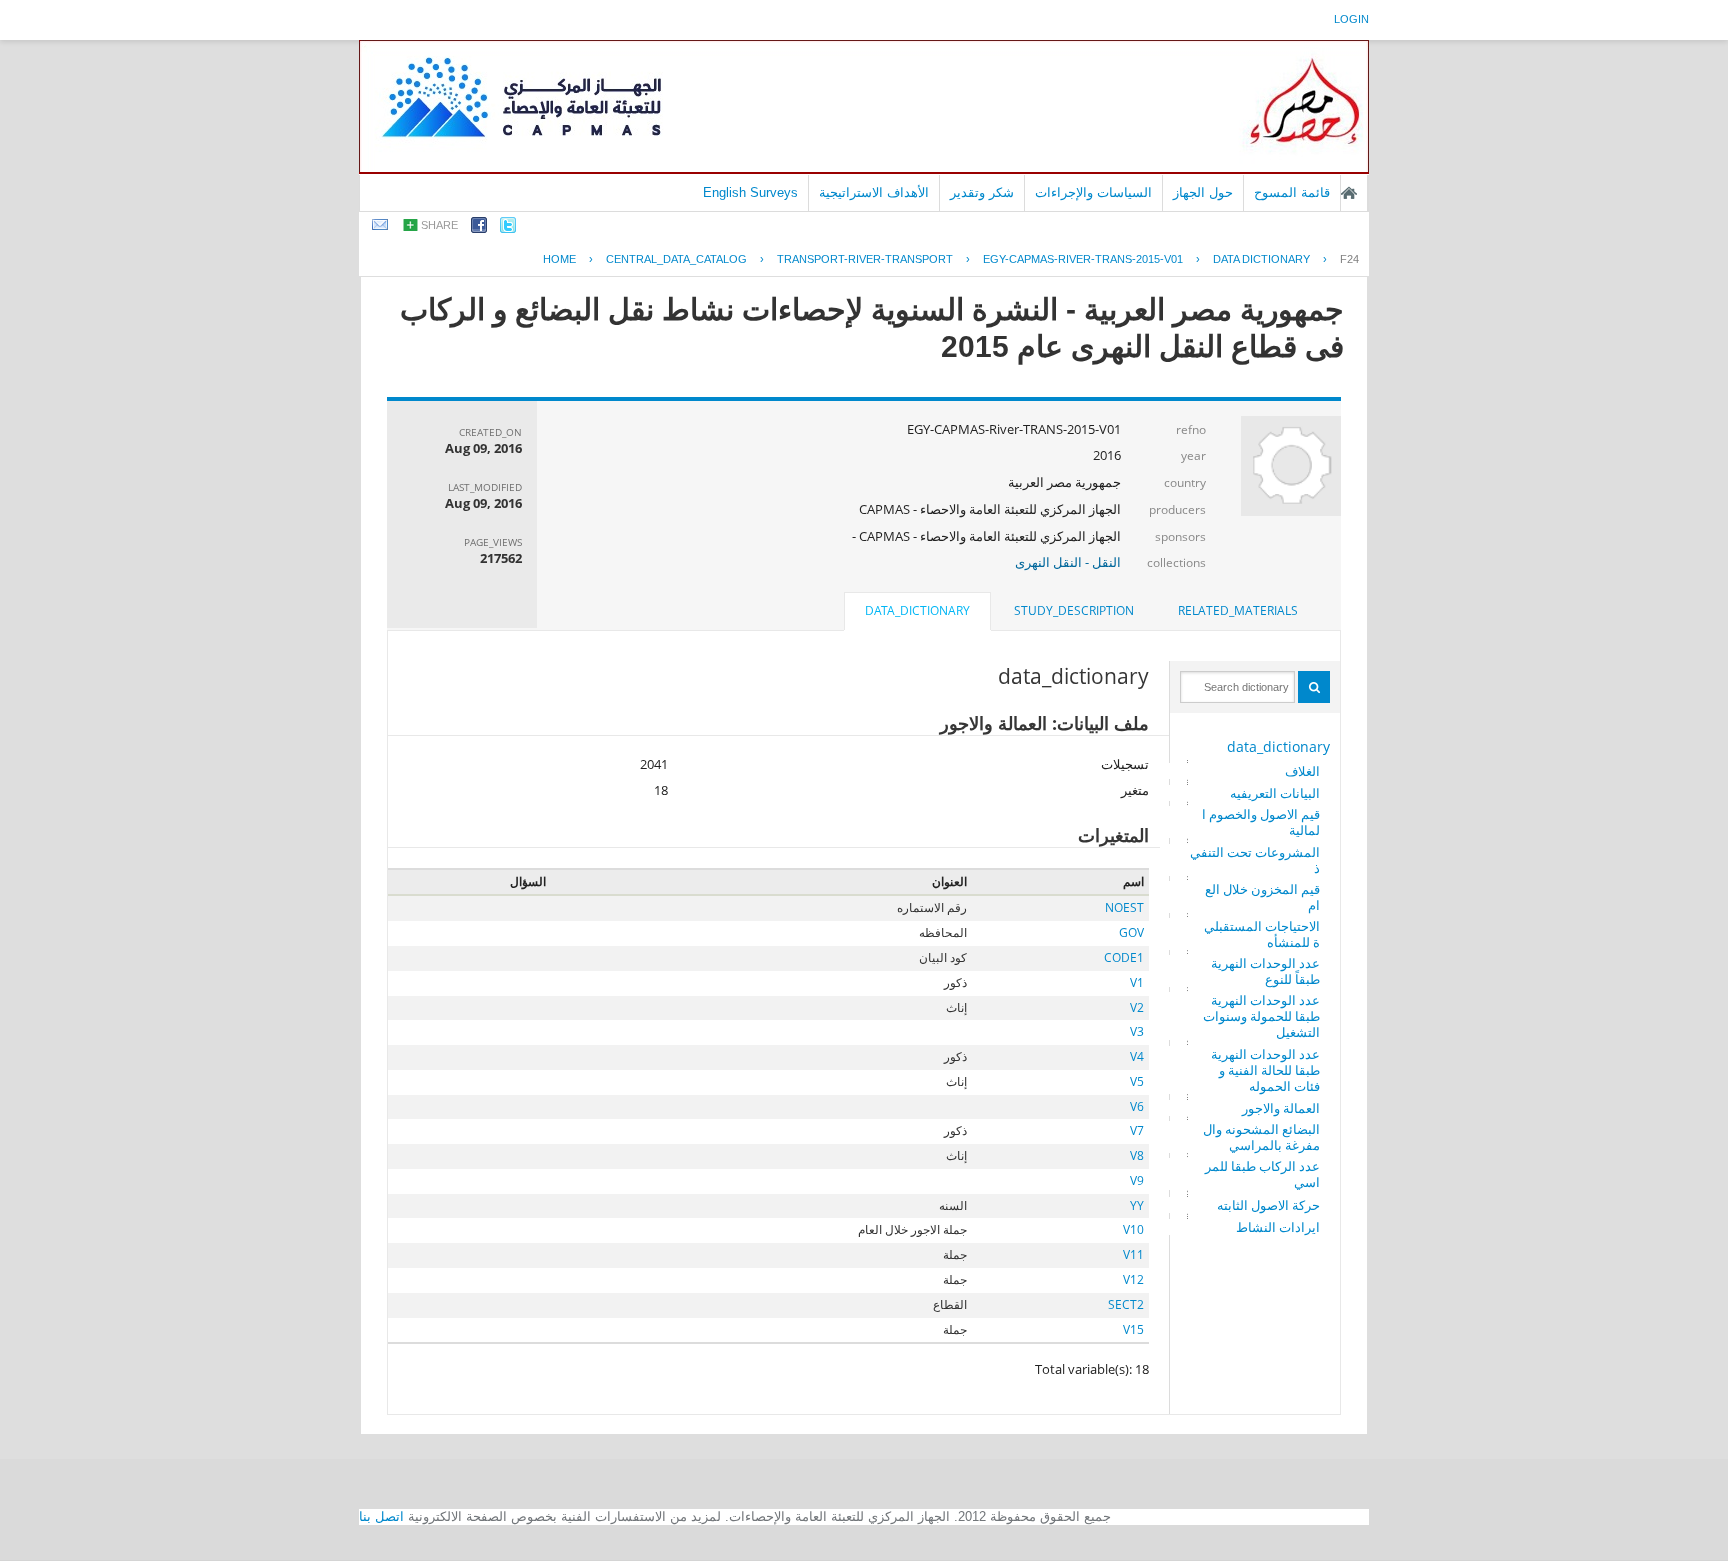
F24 (1349, 259)
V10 (1133, 1229)
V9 (1137, 1180)
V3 (1137, 1031)
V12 (1133, 1279)
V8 (1137, 1155)
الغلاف (1302, 771)
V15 (1133, 1329)
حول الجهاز (1203, 192)
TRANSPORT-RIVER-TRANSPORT (865, 259)
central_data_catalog (676, 259)
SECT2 (1126, 1304)
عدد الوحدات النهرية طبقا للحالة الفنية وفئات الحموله (1265, 1070)
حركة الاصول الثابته (1268, 1205)
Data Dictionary (1261, 259)
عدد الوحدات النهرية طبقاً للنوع (1265, 971)
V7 (1137, 1130)
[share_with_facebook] (479, 228)
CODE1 (1124, 957)
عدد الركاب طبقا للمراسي (1262, 1174)
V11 (1133, 1254)
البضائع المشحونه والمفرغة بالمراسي (1261, 1137)
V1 (1137, 982)
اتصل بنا (381, 1516)
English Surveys (750, 192)
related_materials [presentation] (1238, 610)
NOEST (1124, 907)
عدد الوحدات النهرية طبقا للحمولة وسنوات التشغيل (1261, 1016)
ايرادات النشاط (1278, 1227)
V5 (1137, 1081)
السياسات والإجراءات (1093, 192)
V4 (1137, 1056)
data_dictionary (1278, 746)
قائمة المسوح (1292, 192)
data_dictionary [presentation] (917, 610)
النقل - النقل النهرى (1068, 562)
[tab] (1238, 611)
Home (559, 259)
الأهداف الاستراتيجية (874, 192)
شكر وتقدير (982, 192)
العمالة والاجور (1281, 1108)
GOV (1131, 932)
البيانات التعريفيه (1275, 793)
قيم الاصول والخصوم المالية (1261, 822)
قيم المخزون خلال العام (1262, 897)
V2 (1137, 1007)
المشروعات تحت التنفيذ (1255, 860)
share (439, 225)
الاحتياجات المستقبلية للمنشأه (1262, 934)
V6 (1137, 1106)
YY (1137, 1205)
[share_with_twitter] (508, 228)
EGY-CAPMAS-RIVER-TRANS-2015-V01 (1083, 259)
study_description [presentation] (1074, 610)
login (1351, 19)
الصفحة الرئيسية (1349, 193)
